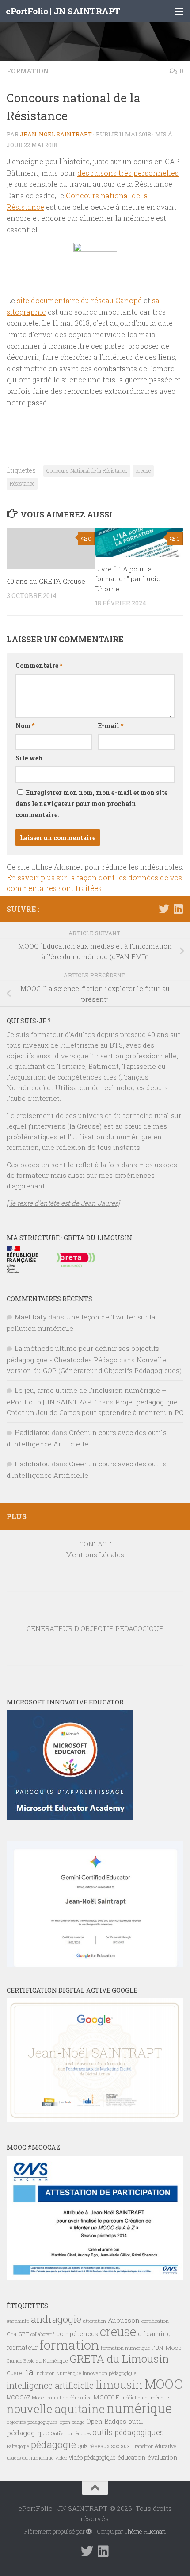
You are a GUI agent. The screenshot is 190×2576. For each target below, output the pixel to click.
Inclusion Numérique (58, 2373)
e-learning (154, 2334)
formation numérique (125, 2348)
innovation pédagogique (109, 2373)
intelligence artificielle (50, 2385)
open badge (72, 2422)
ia (30, 2372)
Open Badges (106, 2421)
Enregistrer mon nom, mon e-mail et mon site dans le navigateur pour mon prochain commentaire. (91, 804)
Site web (29, 758)
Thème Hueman (145, 2531)
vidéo (61, 2458)
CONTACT (95, 1544)
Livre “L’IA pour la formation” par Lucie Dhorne (128, 579)
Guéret (15, 2373)
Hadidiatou (32, 1432)
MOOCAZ (18, 2397)
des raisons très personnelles (128, 173)
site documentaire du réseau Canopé (79, 300)
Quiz (83, 2446)
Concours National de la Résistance (87, 470)
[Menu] (179, 11)
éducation (132, 2457)
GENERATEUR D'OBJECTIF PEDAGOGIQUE (95, 1628)
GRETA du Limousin (119, 2359)
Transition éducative (154, 2446)
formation (69, 2345)
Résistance (22, 483)
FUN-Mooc (167, 2348)
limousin (119, 2384)
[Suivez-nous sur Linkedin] (178, 909)
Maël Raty (31, 1317)
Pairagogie (18, 2446)
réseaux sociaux (110, 2446)
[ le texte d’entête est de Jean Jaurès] (63, 1203)
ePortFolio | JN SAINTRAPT (63, 11)
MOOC (163, 2384)
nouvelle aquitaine (56, 2409)
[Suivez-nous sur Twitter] (164, 909)
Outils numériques (71, 2433)
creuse (143, 470)
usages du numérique (30, 2458)
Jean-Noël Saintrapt (56, 134)
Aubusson (124, 2320)
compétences (77, 2334)
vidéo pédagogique (92, 2457)
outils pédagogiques (128, 2432)
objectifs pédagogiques (32, 2422)
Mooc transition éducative (62, 2397)
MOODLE (106, 2397)
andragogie (56, 2319)
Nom (25, 726)
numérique (139, 2408)
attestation (95, 2321)
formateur (22, 2347)
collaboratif (42, 2334)
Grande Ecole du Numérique (37, 2361)
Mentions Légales (95, 1554)
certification (155, 2321)
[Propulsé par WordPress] (89, 2532)
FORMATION (28, 71)
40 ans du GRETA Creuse (46, 581)
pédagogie (53, 2444)
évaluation (163, 2457)
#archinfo (18, 2321)
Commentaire (39, 665)
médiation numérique (145, 2398)
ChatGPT (18, 2334)
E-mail (111, 726)
